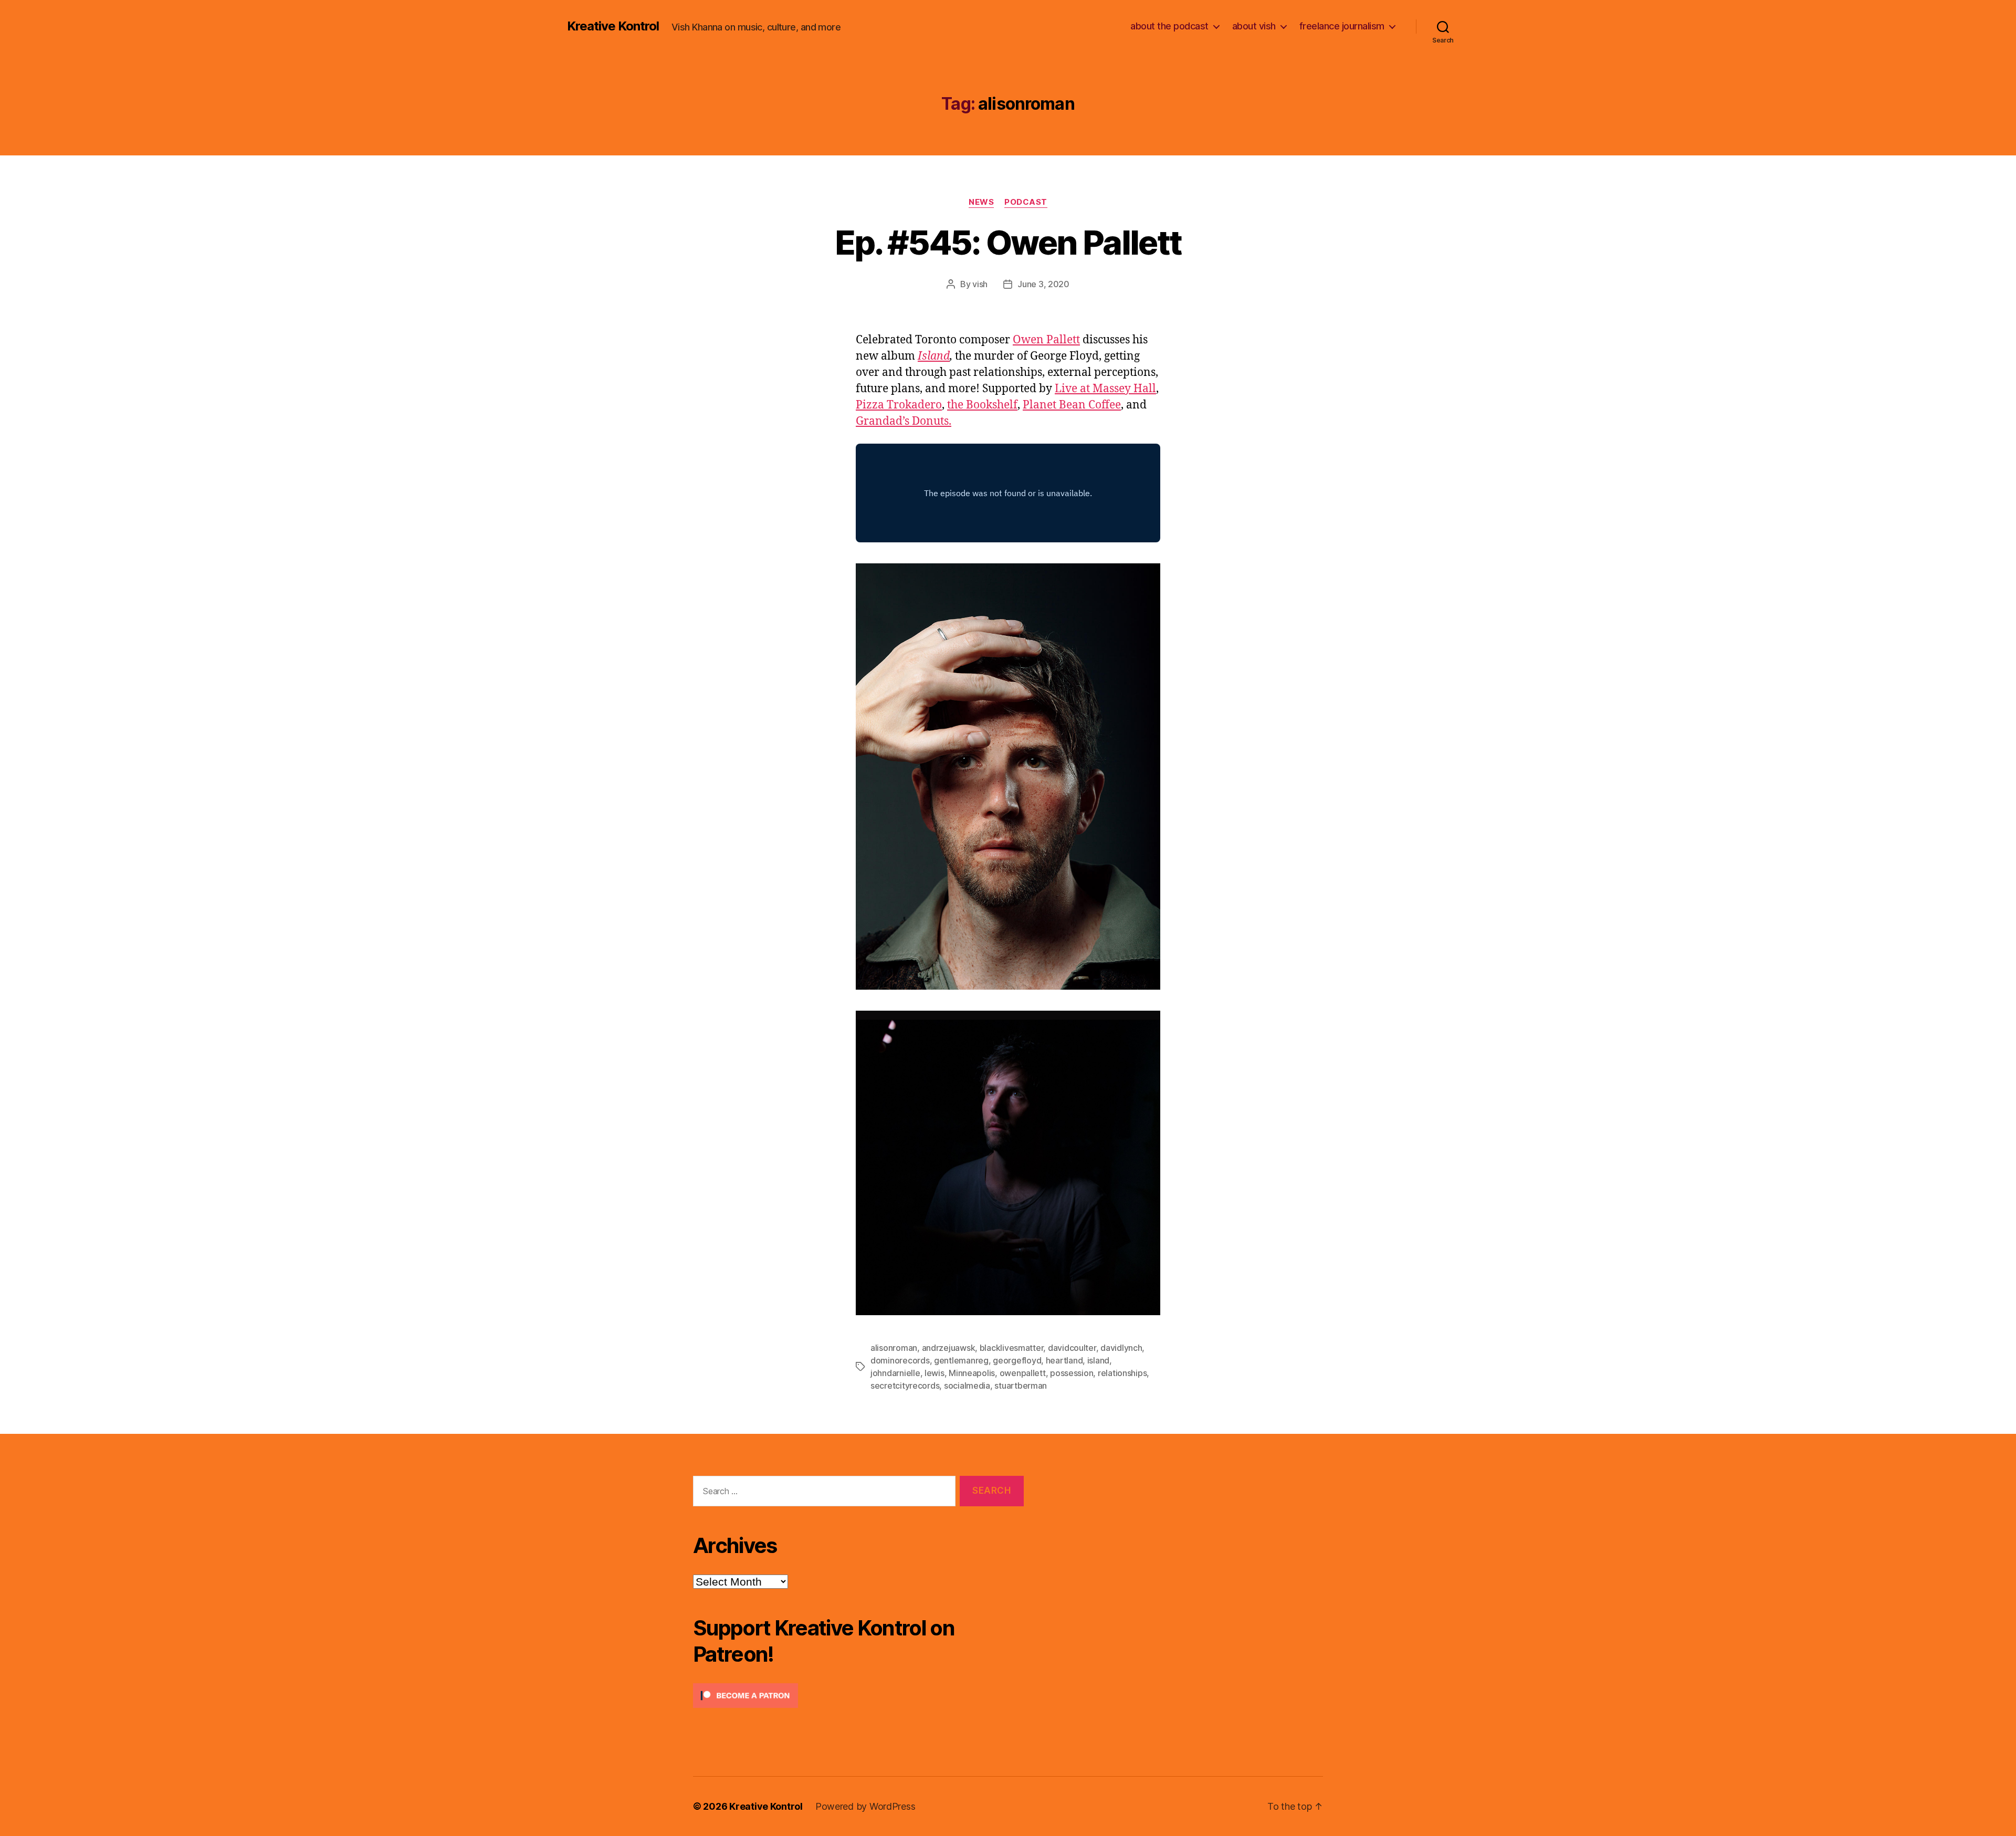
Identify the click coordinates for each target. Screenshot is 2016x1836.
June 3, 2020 (1043, 284)
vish (980, 284)
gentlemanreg (961, 1360)
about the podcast (1169, 26)
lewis (934, 1373)
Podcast (1026, 202)
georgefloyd (1017, 1360)
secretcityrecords (905, 1386)
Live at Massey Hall (1105, 389)
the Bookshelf (982, 405)
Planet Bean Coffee (1072, 405)
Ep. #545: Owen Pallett (1008, 242)
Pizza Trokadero (899, 405)
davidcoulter (1072, 1348)
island (1098, 1360)
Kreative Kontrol (613, 26)
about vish (1254, 26)
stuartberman (1021, 1386)
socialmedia (967, 1386)
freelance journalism (1342, 26)
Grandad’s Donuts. (904, 421)
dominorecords (900, 1360)
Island (934, 356)
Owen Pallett (1046, 340)
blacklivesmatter (1012, 1348)
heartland (1064, 1360)
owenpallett (1023, 1373)
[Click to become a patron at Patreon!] (858, 1696)
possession (1072, 1373)
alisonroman (894, 1348)
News (981, 202)
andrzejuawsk (949, 1348)
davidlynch (1121, 1348)
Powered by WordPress (865, 1806)
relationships (1122, 1373)
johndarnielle (895, 1373)
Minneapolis (972, 1373)
